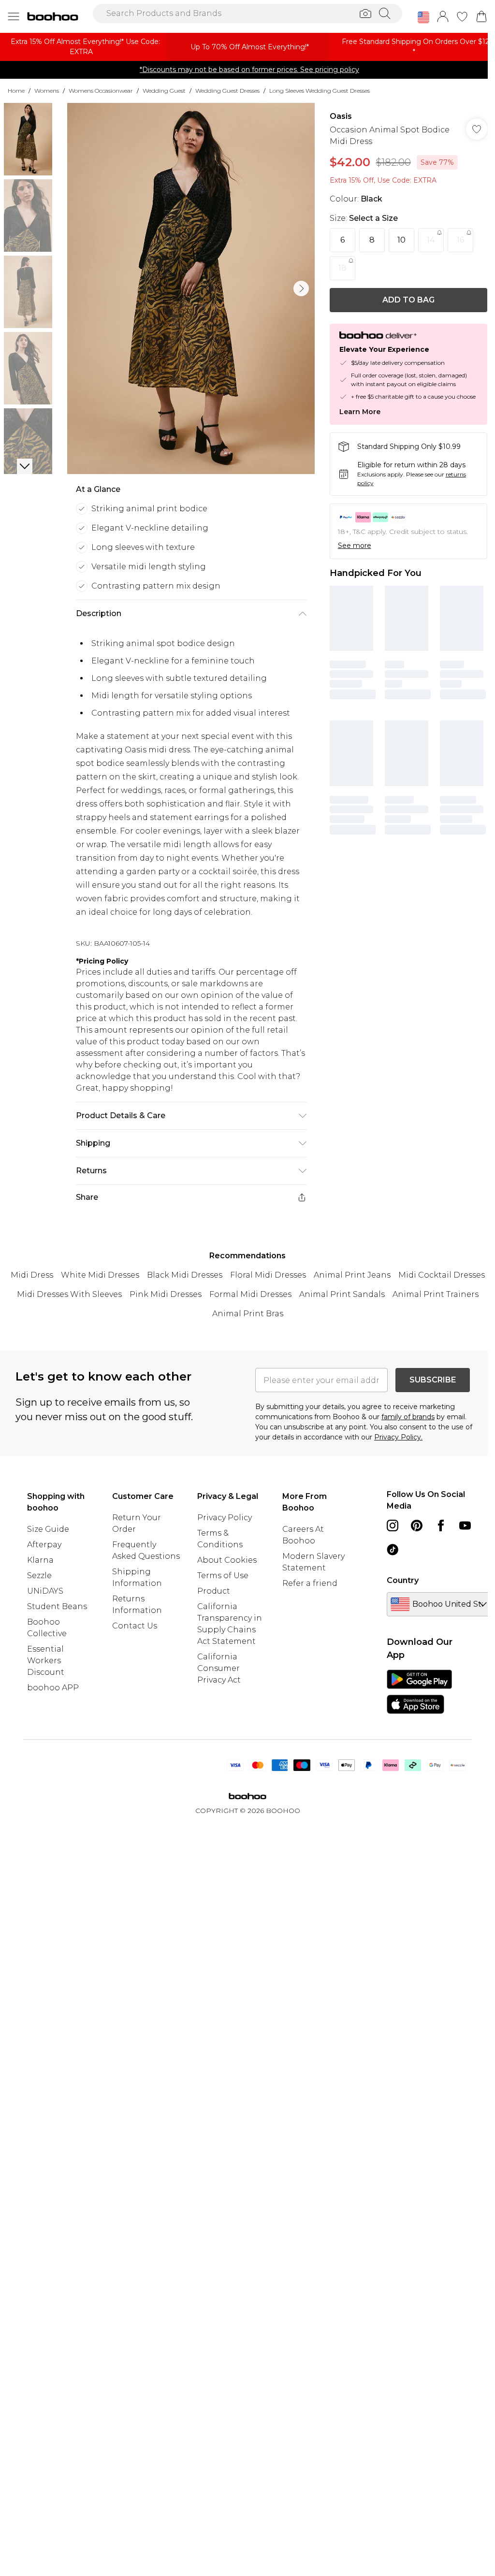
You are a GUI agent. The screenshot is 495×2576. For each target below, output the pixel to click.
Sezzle (39, 1576)
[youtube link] (465, 1525)
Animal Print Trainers (436, 1294)
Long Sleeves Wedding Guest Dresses (320, 91)
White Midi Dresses (100, 1275)
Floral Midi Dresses (268, 1275)
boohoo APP (53, 1688)
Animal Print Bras (248, 1314)
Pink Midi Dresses (166, 1294)
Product (214, 1591)
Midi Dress (32, 1275)
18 (342, 268)
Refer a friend (310, 1583)
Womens (47, 91)
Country (403, 1580)
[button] (423, 17)
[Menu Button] (14, 16)
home (16, 91)
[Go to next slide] (301, 288)
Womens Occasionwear (101, 91)
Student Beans (57, 1606)
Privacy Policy (225, 1518)
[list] (191, 288)
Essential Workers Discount (46, 1661)
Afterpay (44, 1545)
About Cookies (227, 1560)
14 (431, 240)
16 (460, 240)
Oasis (341, 116)
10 (401, 240)
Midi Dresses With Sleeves (69, 1294)
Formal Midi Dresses (250, 1294)
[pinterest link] (417, 1525)
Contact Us (135, 1626)
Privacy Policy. (398, 1437)
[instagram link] (393, 1525)
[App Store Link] (419, 1692)
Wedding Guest (164, 91)
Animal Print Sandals (342, 1294)
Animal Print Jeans (352, 1275)
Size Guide (48, 1529)
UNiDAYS (45, 1591)
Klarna (40, 1560)
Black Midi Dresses (185, 1275)
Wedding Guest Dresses (227, 91)
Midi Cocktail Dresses (442, 1275)
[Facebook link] (441, 1525)
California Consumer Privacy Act (219, 1668)
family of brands (408, 1417)
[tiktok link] (393, 1550)
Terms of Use (223, 1576)
